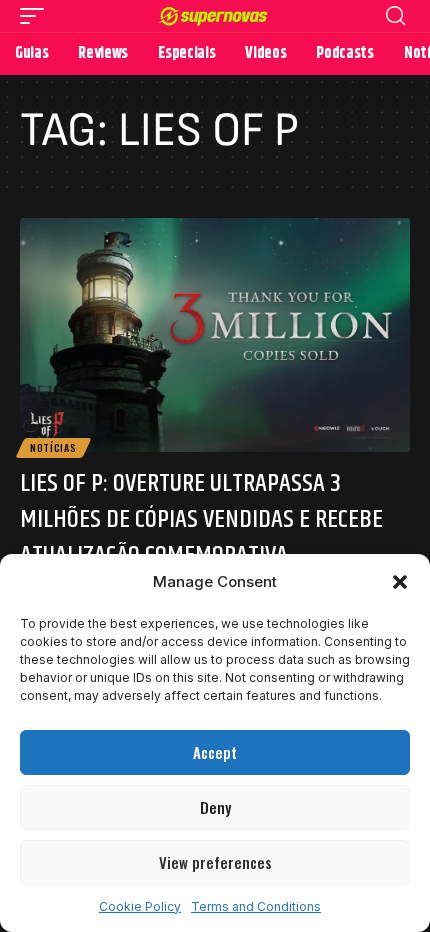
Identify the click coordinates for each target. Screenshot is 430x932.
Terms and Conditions (256, 906)
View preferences (215, 862)
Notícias (53, 447)
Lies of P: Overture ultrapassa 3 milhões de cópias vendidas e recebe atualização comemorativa (201, 520)
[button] (400, 582)
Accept (215, 752)
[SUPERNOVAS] (215, 16)
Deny (215, 807)
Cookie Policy (140, 906)
